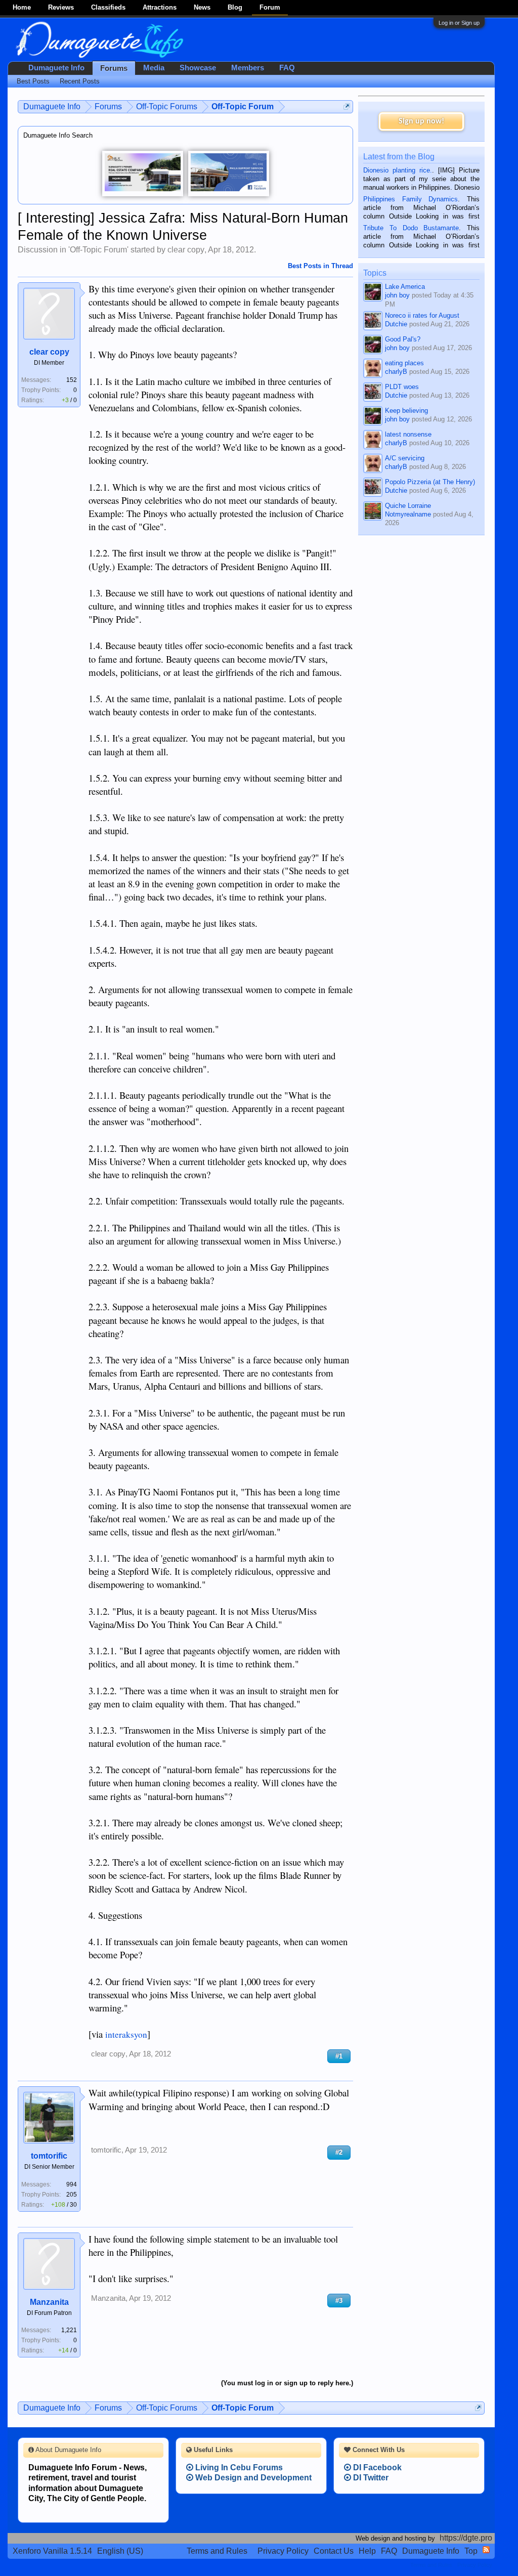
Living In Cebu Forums (238, 2467)
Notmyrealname (408, 514)
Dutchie (396, 324)
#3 (339, 2301)
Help (367, 2551)
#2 (339, 2152)
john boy (397, 295)
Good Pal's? (403, 339)
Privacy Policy (283, 2551)
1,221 (69, 2330)
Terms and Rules (217, 2551)
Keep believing (406, 411)
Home (22, 7)
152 (72, 380)
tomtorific (49, 2156)
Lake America (405, 287)
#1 (339, 2056)
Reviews (61, 7)
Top (471, 2551)
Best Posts (33, 81)
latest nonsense (408, 434)
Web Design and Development (252, 2478)
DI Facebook (376, 2467)
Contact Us (334, 2551)
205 (72, 2195)
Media (154, 68)
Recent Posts (80, 81)
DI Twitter (370, 2478)
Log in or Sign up (459, 23)
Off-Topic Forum (98, 250)
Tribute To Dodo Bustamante (411, 228)
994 (72, 2184)
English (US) (120, 2551)
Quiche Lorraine (408, 506)
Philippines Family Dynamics (411, 199)
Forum (270, 7)
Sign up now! (421, 121)
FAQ (287, 68)
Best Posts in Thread (320, 266)
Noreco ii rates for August (422, 315)
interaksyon (126, 2034)
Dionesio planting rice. (398, 170)
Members (248, 68)
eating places (404, 363)
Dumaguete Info (56, 68)
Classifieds (108, 7)
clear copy (186, 250)
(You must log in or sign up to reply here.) (287, 2383)
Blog (235, 7)
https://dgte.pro (466, 2538)
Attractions (160, 7)
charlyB (396, 372)
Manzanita (49, 2302)
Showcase (198, 68)
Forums (114, 68)
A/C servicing (405, 458)
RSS (486, 2550)
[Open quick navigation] (347, 106)
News (202, 7)
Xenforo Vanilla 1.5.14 (52, 2551)
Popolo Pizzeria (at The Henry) (430, 482)
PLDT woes (402, 387)
